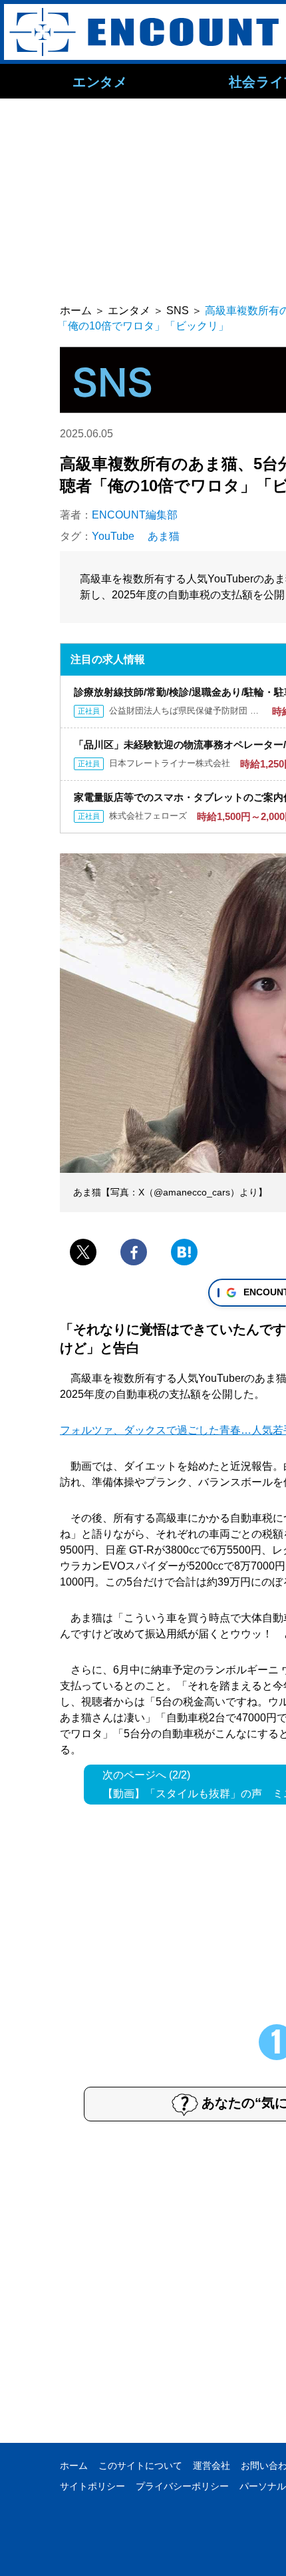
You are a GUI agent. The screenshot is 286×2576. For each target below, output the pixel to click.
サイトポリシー (92, 2486)
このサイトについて (140, 2466)
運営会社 (212, 2466)
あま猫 (164, 536)
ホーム (74, 2466)
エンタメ (100, 81)
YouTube (113, 536)
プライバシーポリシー (182, 2486)
